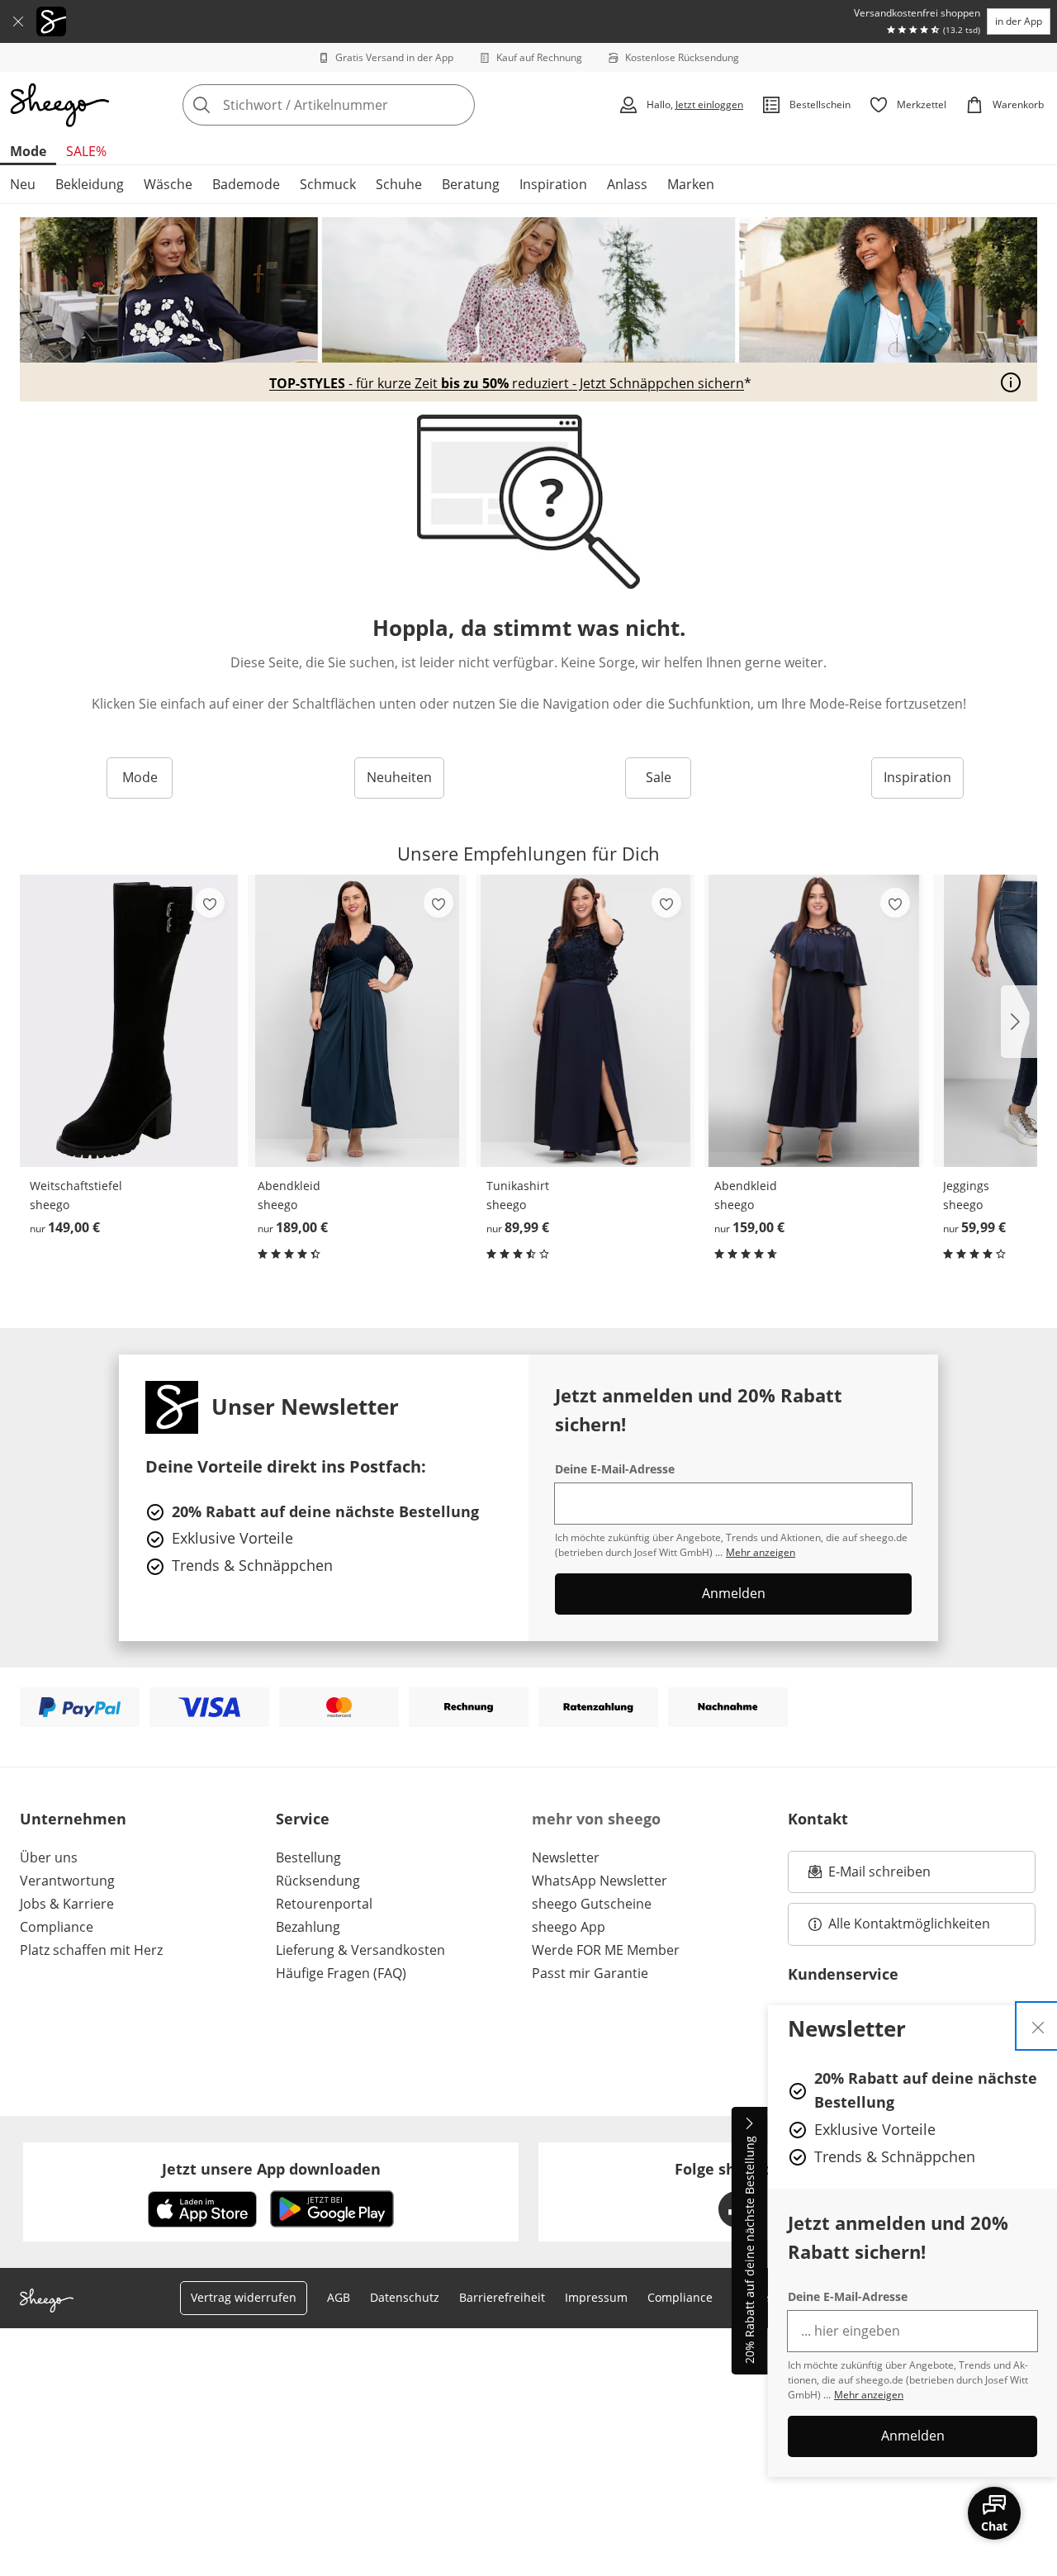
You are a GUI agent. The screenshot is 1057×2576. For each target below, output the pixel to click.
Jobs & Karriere (67, 1904)
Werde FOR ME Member (606, 1950)
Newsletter (566, 1857)
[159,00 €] (813, 1021)
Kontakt (818, 1819)
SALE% (86, 151)
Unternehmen (73, 1819)
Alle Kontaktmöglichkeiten (909, 1924)
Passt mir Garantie (590, 1973)
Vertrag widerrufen (244, 2297)
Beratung (471, 184)
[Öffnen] (1011, 382)
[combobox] (365, 105)
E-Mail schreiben (870, 1876)
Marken (691, 184)
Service (303, 1819)
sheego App (569, 1927)
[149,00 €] (129, 1021)
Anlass (627, 184)
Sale (659, 777)
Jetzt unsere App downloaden (271, 2169)
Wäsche (168, 184)
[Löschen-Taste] (457, 105)
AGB (339, 2297)
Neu (23, 184)
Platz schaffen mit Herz (91, 1950)
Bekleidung (90, 184)
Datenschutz (405, 2297)
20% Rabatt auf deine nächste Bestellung (749, 2251)
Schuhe (399, 184)
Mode (28, 151)
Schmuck (328, 184)
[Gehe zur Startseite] (59, 105)
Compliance (57, 1927)
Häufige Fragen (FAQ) (341, 1973)
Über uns (49, 1857)
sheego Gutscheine (592, 1904)
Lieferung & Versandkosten (360, 1950)
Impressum (596, 2297)
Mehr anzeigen (869, 2395)
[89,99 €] (585, 1021)
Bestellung (308, 1857)
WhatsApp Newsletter (600, 1881)
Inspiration (553, 184)
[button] (1019, 1022)
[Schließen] (18, 21)
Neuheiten (399, 777)
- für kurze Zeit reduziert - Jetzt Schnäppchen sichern (507, 384)
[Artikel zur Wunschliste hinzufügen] (210, 903)
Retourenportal (324, 1904)
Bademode (246, 184)
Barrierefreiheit (502, 2297)
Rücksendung (318, 1881)
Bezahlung (308, 1927)
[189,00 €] (357, 1021)
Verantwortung (67, 1881)
